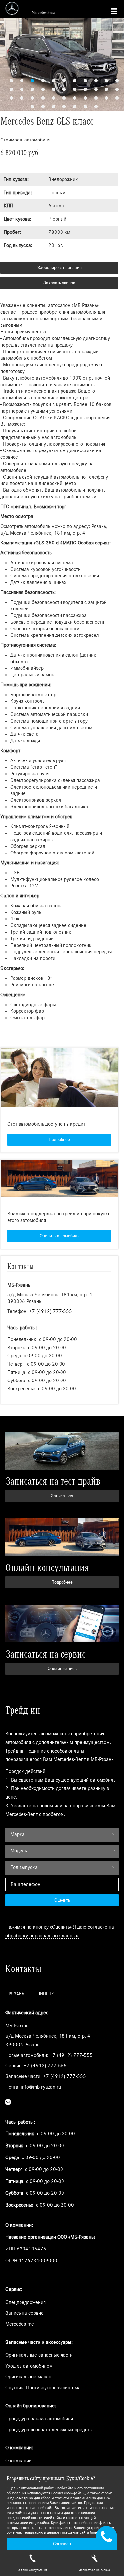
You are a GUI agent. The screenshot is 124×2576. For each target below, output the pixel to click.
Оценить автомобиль (60, 1236)
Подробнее (59, 1140)
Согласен (62, 2544)
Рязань (16, 1994)
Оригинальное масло (28, 2377)
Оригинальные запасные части (39, 2355)
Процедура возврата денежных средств (48, 2430)
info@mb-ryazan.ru (41, 2087)
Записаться (62, 1496)
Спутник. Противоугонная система (43, 2388)
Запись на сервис (24, 2313)
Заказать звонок (59, 283)
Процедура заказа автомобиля (39, 2419)
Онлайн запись (62, 1669)
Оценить (62, 1900)
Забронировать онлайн (60, 268)
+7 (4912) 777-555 (51, 1311)
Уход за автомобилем (29, 2366)
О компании (19, 2461)
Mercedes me (20, 2324)
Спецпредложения (25, 2302)
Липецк (46, 1994)
